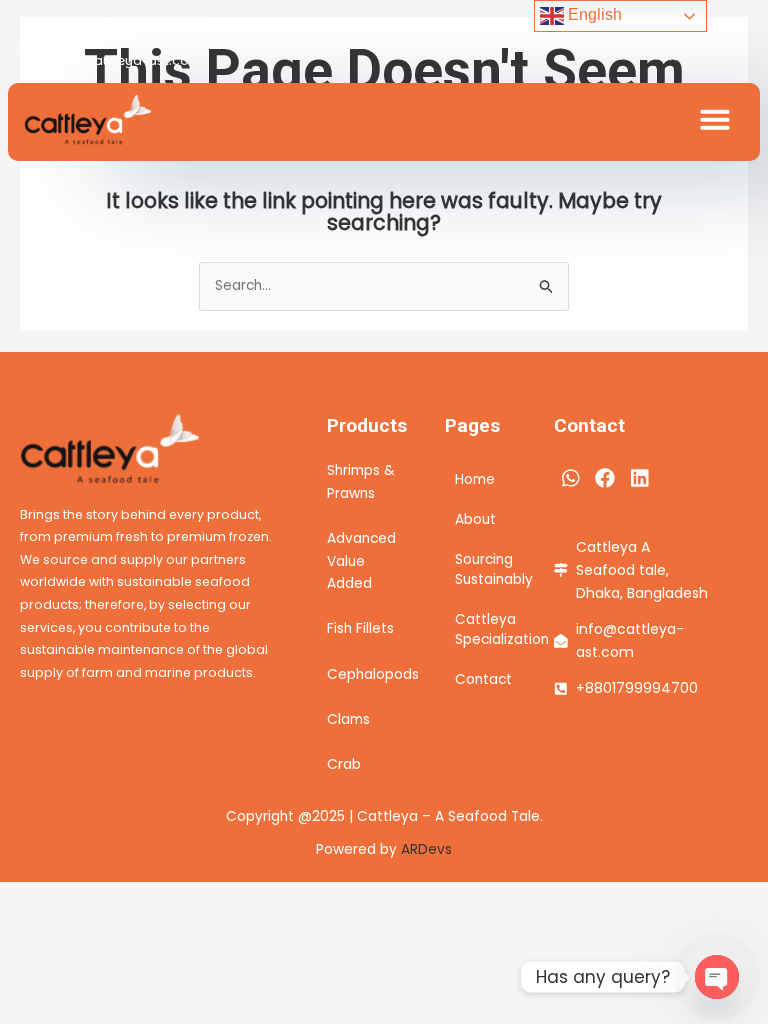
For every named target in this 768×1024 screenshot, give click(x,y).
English (593, 14)
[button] (715, 119)
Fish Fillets (360, 628)
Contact (483, 679)
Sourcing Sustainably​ (484, 569)
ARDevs (426, 849)
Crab (344, 764)
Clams (348, 719)
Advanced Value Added (361, 561)
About (475, 519)
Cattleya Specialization (484, 629)
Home (475, 479)
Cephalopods (373, 674)
